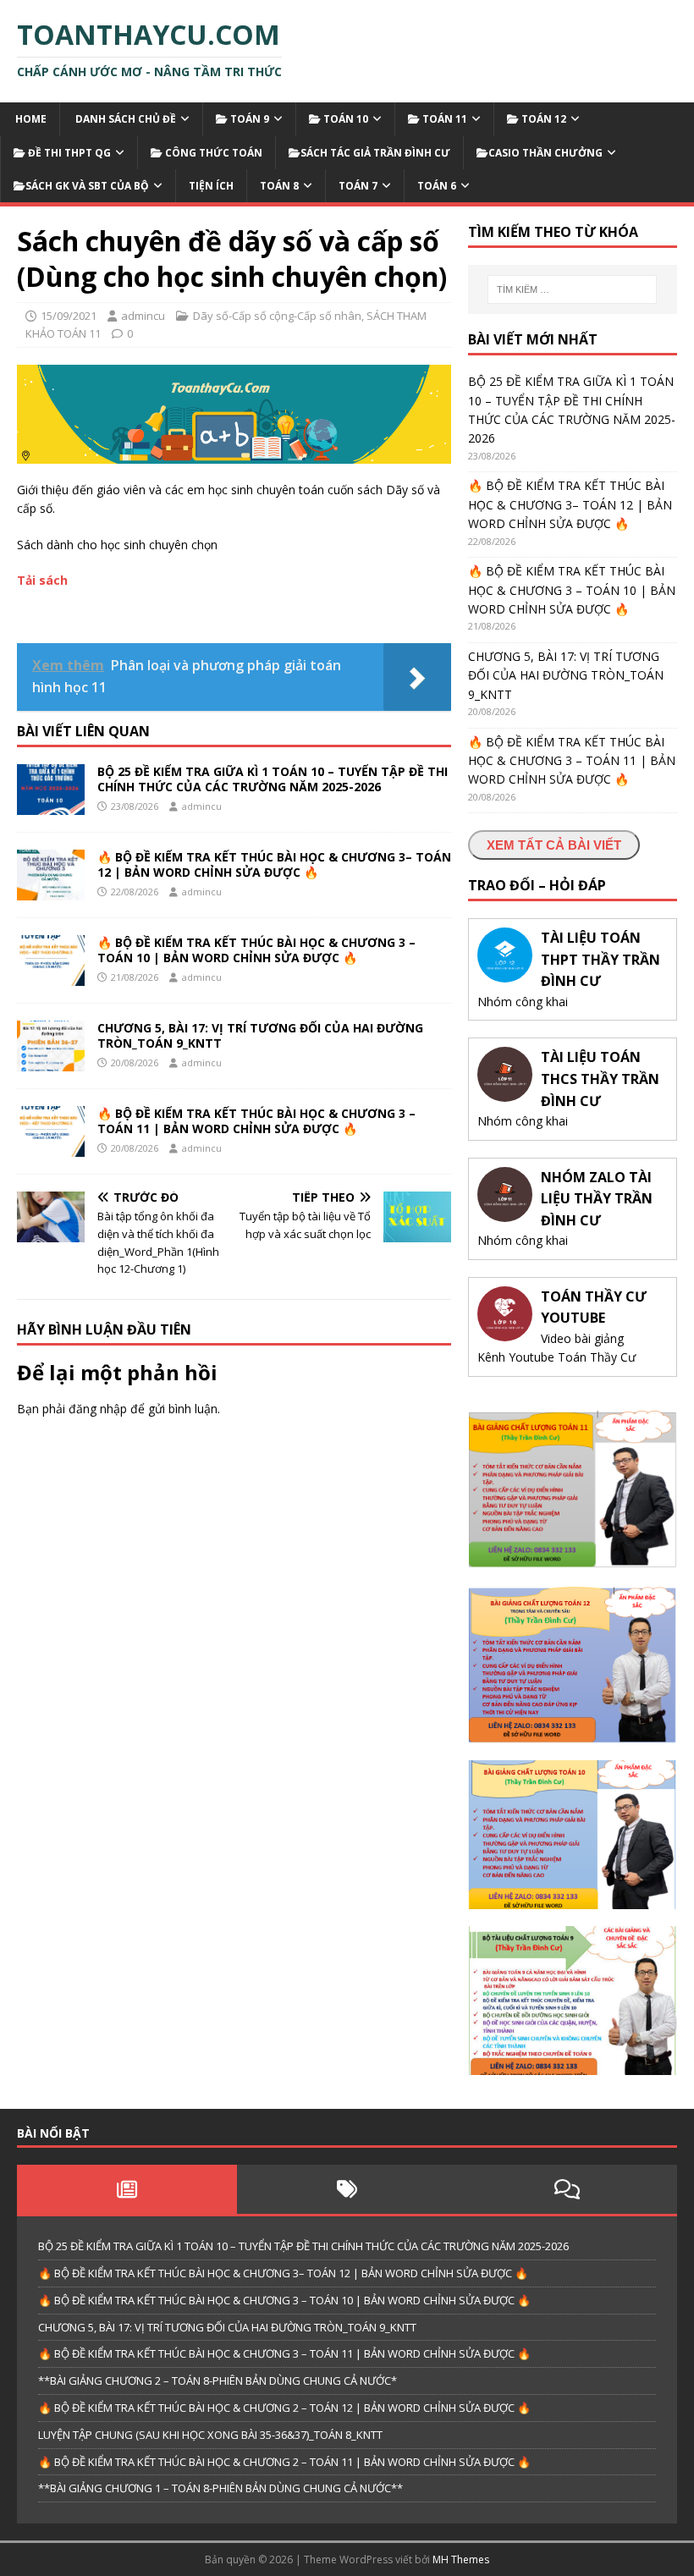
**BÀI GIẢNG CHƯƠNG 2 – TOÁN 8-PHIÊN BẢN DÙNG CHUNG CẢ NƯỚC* (218, 2381)
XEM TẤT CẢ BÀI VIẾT (554, 845)
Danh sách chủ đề (124, 119)
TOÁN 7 (358, 186)
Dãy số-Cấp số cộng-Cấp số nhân (277, 316)
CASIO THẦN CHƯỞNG (545, 153)
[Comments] (567, 2189)
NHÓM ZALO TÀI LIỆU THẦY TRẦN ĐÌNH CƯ (597, 1199)
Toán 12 (543, 119)
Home (30, 119)
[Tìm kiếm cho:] (572, 289)
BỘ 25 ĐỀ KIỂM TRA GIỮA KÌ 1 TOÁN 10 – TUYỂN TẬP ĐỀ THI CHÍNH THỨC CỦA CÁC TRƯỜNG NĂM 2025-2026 (273, 779)
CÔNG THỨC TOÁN (212, 153)
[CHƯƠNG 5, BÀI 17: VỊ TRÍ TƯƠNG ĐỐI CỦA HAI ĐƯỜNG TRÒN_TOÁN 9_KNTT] (51, 1062)
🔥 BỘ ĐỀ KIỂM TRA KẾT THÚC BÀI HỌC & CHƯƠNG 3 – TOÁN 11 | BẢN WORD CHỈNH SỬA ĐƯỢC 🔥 (256, 1121)
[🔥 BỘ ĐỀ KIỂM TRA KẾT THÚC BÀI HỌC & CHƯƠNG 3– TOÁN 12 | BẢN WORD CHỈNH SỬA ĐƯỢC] (51, 891)
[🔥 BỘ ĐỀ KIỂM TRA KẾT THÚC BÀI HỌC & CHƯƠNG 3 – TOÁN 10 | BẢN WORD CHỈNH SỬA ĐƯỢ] (51, 976)
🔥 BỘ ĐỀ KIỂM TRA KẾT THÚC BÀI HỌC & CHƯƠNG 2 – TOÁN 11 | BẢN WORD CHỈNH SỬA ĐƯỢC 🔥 (284, 2462)
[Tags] (347, 2189)
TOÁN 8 (279, 186)
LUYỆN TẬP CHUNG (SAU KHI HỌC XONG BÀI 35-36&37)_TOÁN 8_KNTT (210, 2435)
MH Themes (461, 2559)
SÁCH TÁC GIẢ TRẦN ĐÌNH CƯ (375, 153)
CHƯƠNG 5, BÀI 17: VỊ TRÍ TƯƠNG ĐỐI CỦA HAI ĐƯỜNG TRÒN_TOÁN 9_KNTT (260, 1035)
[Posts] (127, 2189)
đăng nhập (98, 1409)
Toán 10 (344, 119)
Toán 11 (443, 119)
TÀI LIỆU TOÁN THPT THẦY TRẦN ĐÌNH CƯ (600, 959)
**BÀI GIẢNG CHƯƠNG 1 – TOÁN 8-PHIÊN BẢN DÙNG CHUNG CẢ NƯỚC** (220, 2488)
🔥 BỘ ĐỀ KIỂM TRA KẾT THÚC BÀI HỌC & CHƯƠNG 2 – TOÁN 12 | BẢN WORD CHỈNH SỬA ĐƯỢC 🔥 (284, 2408)
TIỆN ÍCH (211, 186)
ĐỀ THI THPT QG (68, 153)
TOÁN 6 (437, 186)
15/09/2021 (69, 316)
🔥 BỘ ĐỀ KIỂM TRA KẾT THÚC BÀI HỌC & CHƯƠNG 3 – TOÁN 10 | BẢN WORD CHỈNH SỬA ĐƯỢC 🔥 (256, 950)
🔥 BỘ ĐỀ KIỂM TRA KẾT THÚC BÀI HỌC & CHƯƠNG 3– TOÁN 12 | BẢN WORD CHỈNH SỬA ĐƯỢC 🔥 (274, 864)
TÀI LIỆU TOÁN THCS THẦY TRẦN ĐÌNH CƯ (600, 1079)
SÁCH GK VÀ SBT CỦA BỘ (87, 186)
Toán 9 (248, 119)
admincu (143, 316)
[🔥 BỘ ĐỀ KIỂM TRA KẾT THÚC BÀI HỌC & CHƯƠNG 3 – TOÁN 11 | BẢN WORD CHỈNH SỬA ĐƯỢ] (51, 1147)
